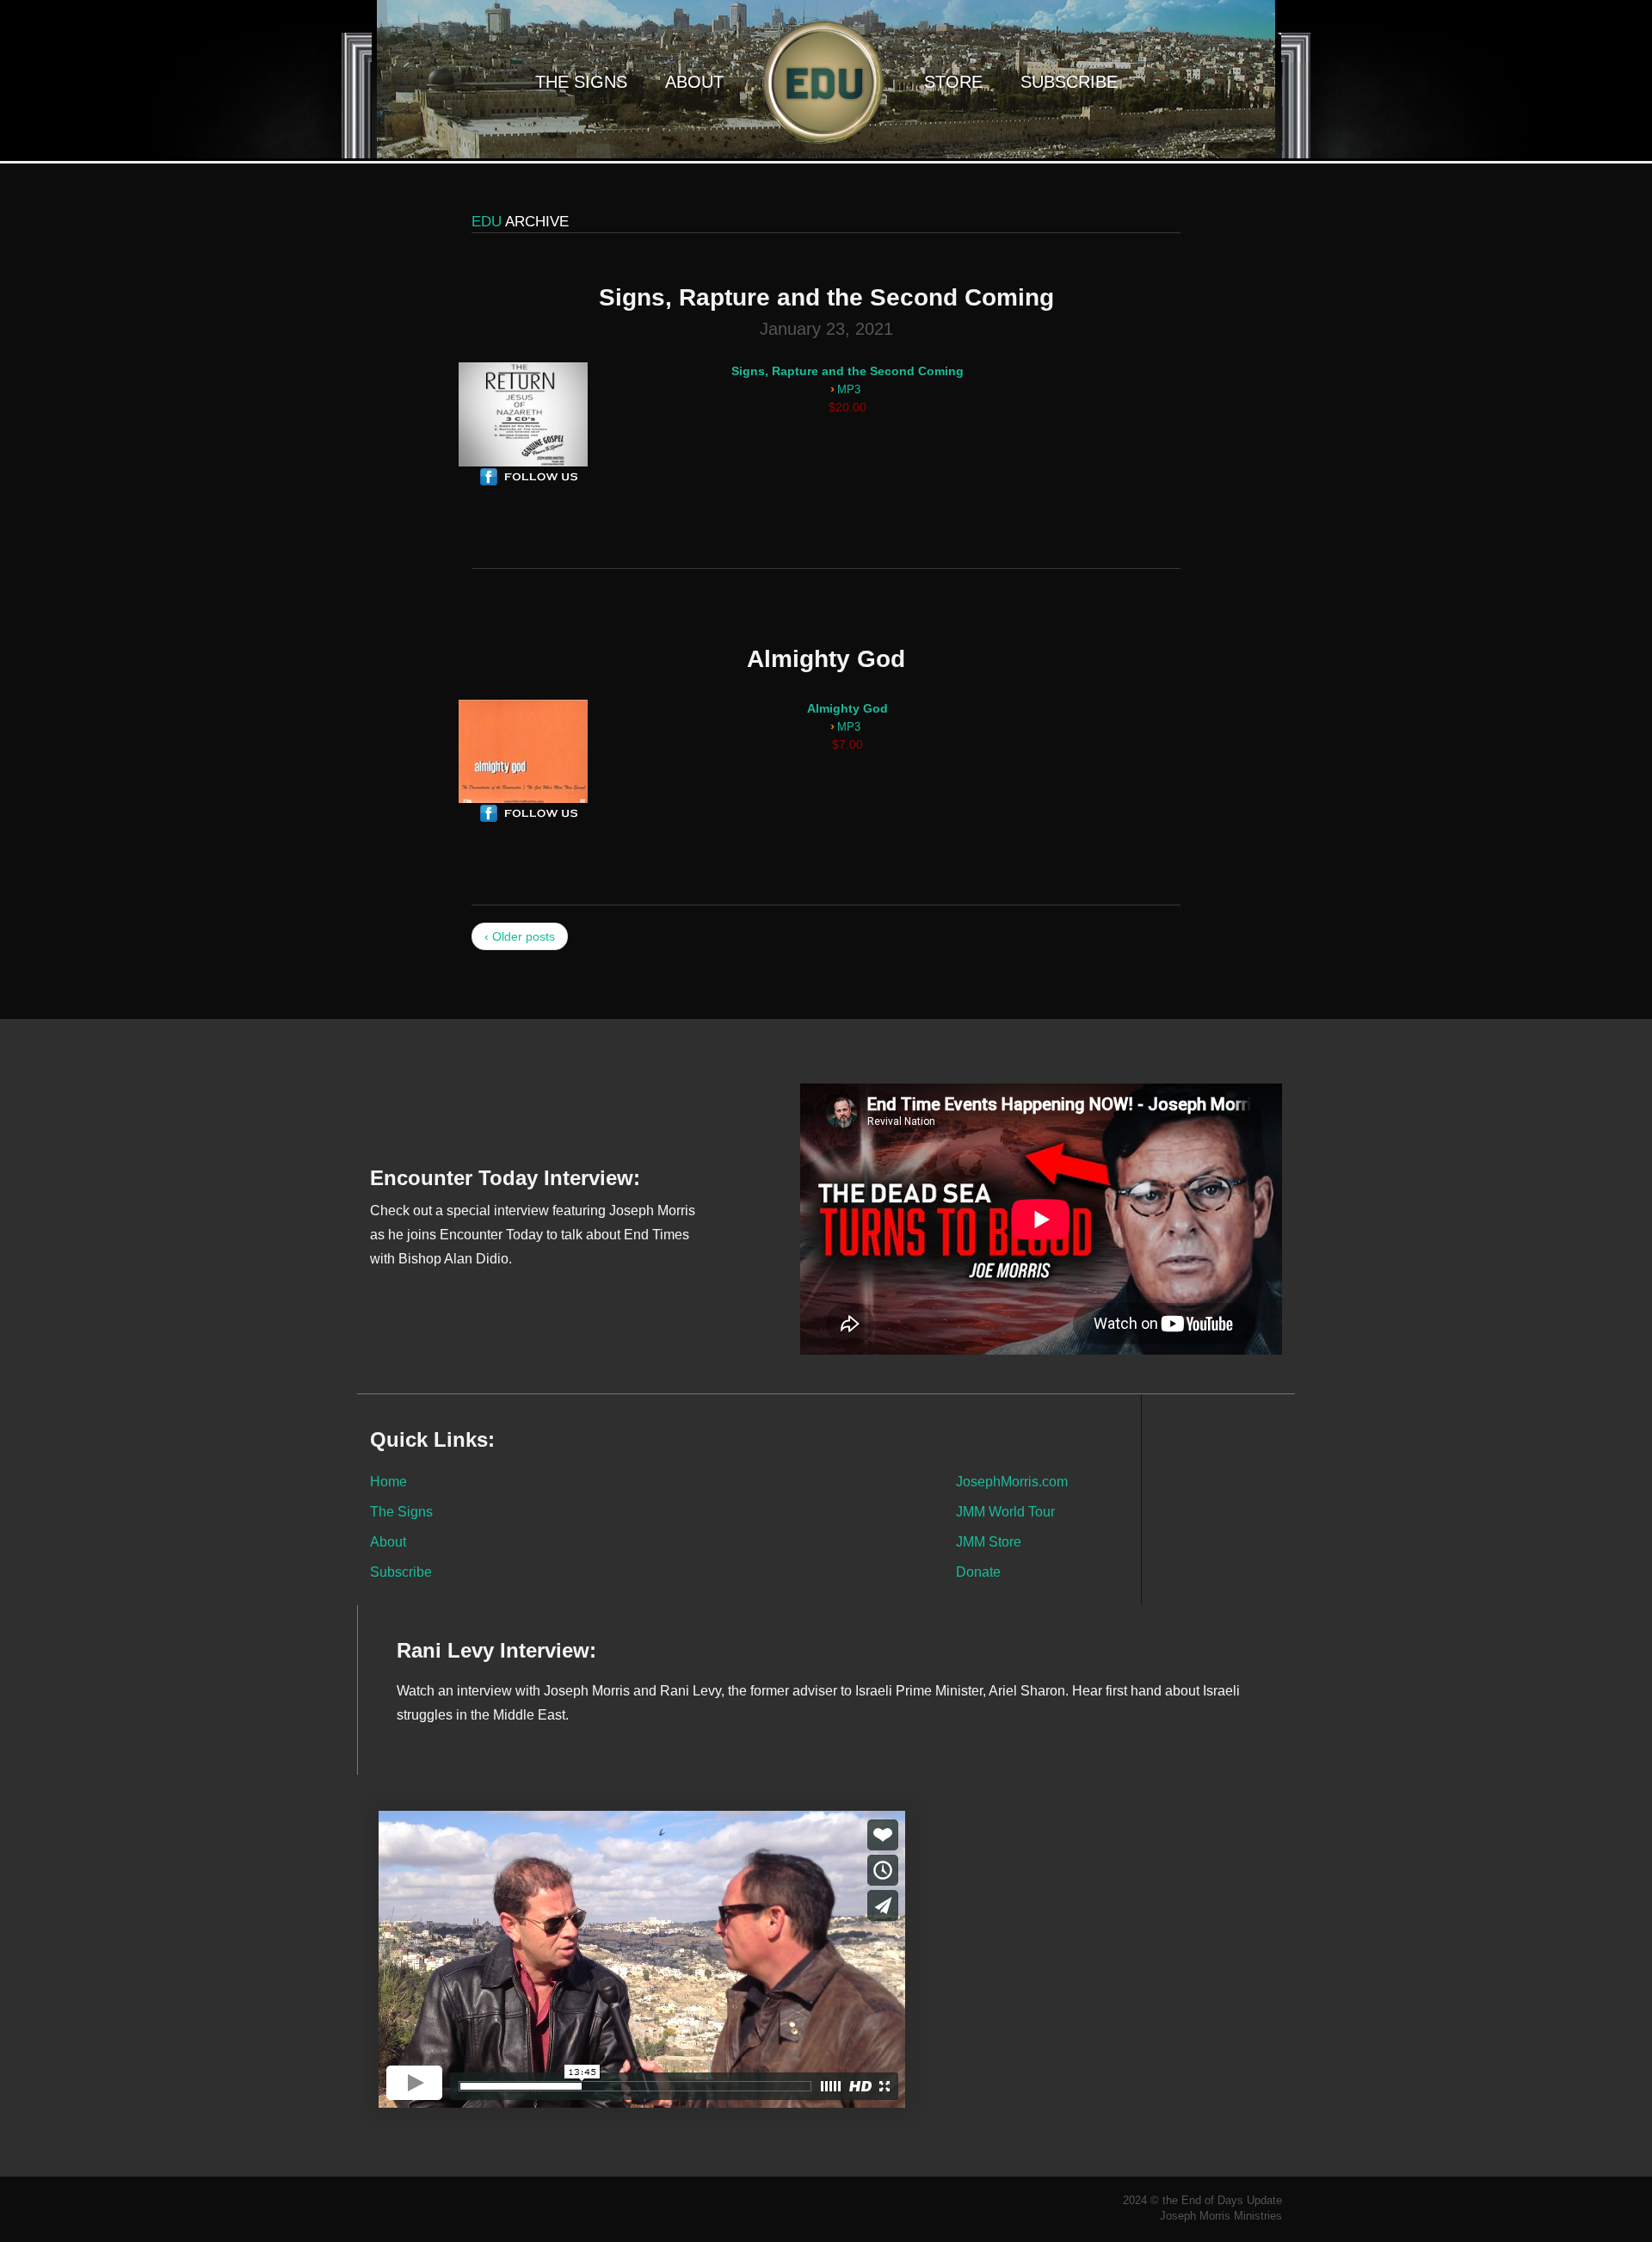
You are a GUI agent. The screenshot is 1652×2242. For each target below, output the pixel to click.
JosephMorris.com (1012, 1481)
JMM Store (989, 1541)
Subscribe (1069, 82)
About (694, 82)
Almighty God (848, 708)
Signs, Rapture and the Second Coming (848, 371)
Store (953, 82)
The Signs (581, 82)
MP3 (849, 390)
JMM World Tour (1005, 1511)
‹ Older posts (520, 936)
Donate (978, 1572)
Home (388, 1481)
